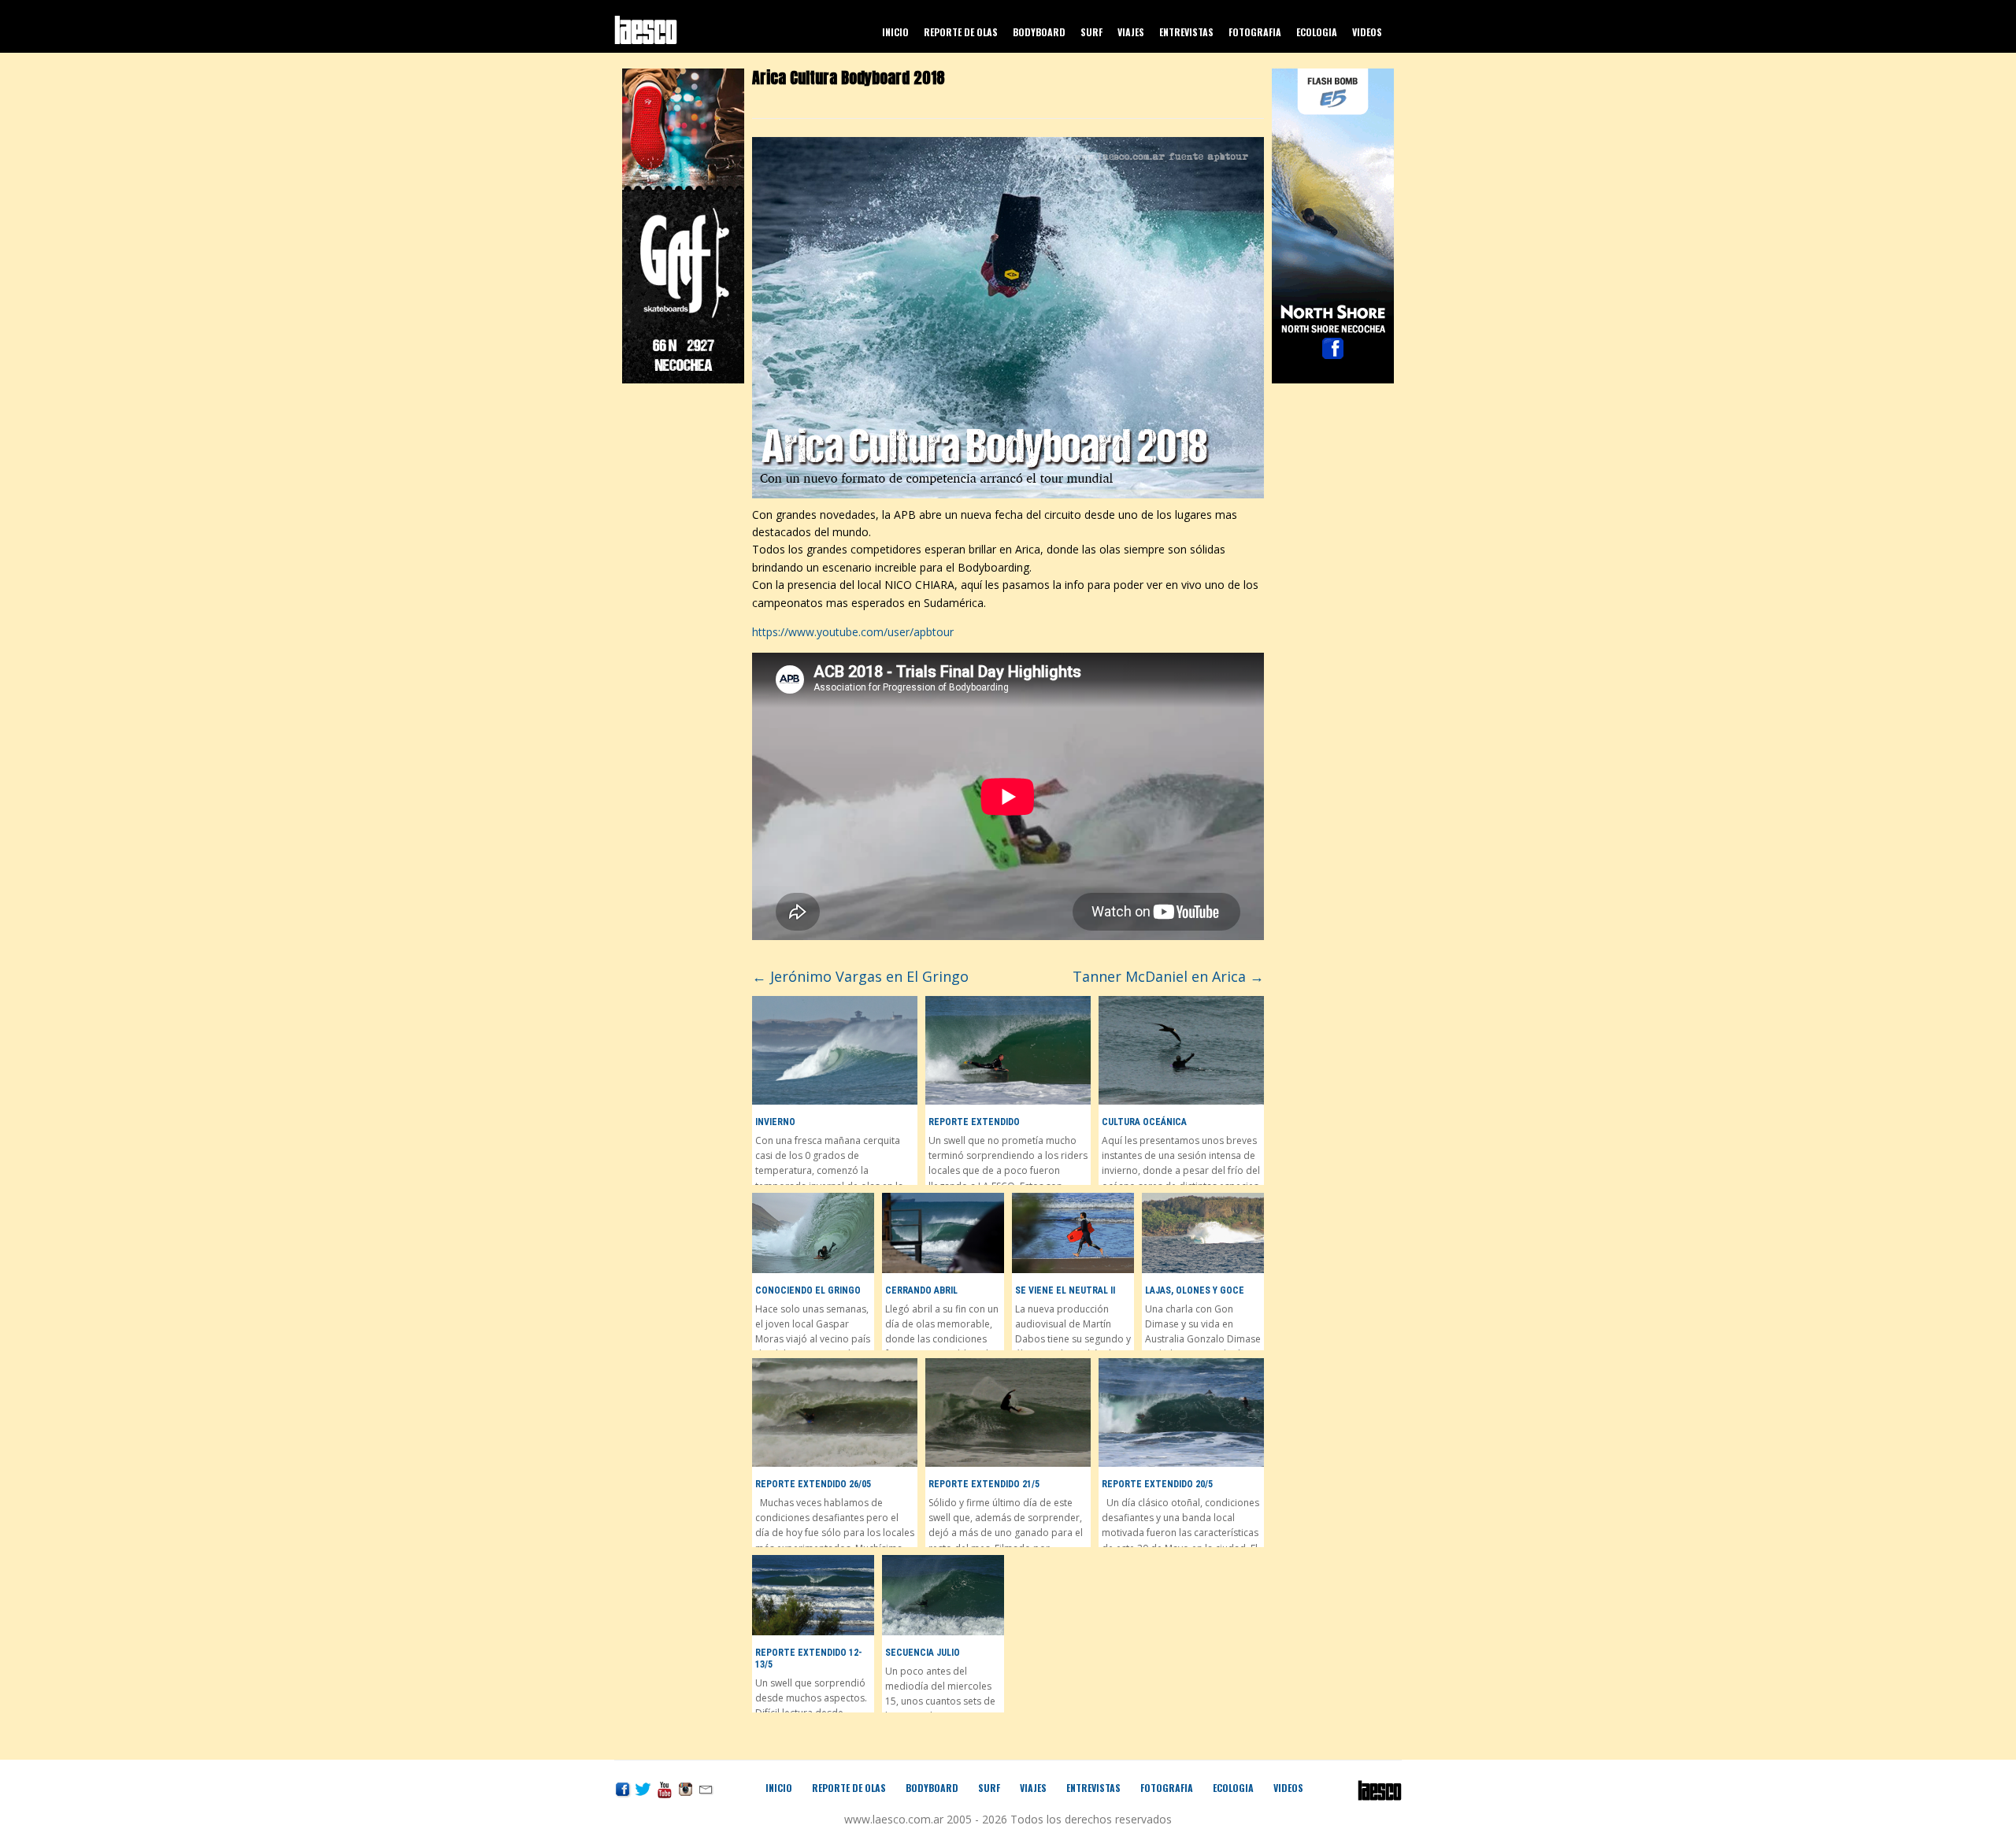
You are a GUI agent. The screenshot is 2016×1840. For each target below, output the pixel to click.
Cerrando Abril (921, 1290)
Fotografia (1255, 32)
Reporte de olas (961, 32)
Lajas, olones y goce (1195, 1290)
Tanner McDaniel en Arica (1168, 976)
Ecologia (1317, 32)
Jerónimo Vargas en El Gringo (860, 976)
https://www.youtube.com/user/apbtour (853, 632)
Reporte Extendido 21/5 (984, 1484)
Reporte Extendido (974, 1122)
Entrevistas (1186, 32)
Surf (1091, 32)
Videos (1367, 32)
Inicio (895, 32)
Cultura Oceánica (1144, 1122)
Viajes (1131, 32)
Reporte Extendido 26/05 (813, 1484)
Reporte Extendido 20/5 (1157, 1484)
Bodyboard (1039, 32)
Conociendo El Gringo (808, 1290)
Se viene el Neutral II (1065, 1290)
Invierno (775, 1122)
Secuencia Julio (923, 1653)
